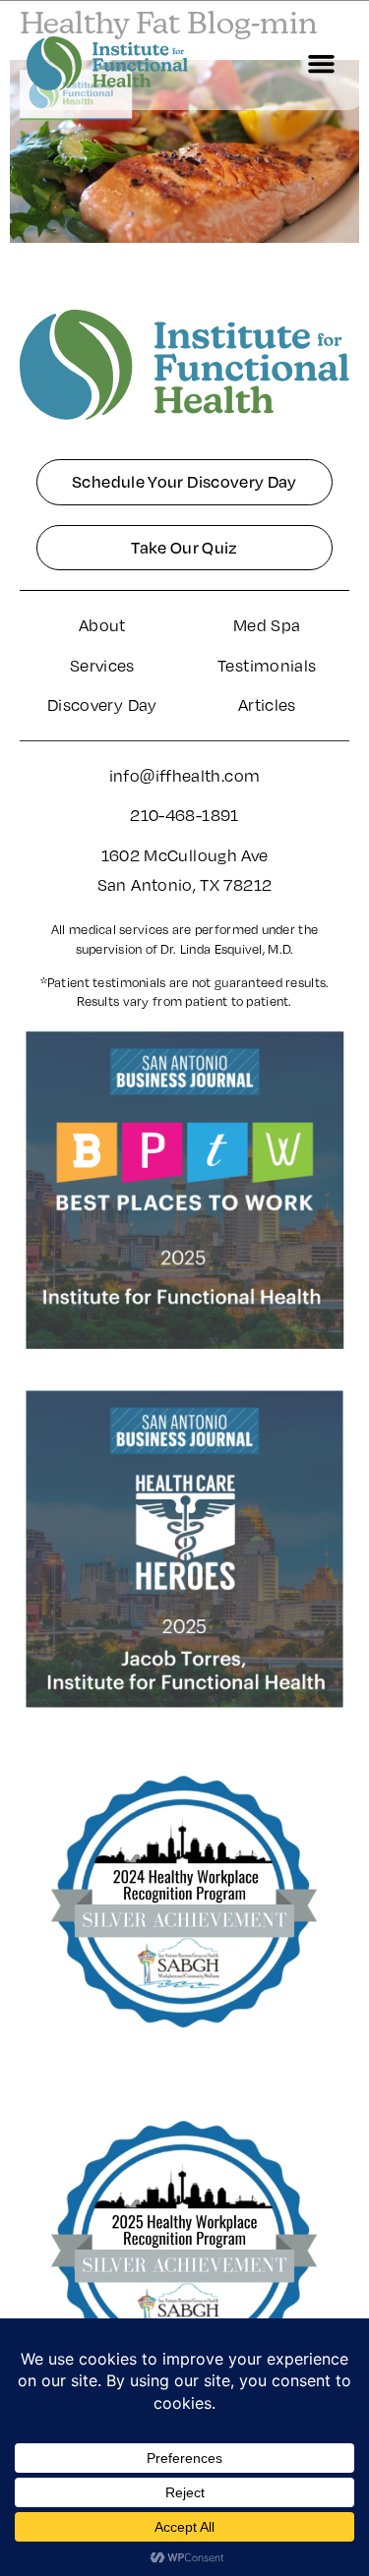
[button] (322, 64)
